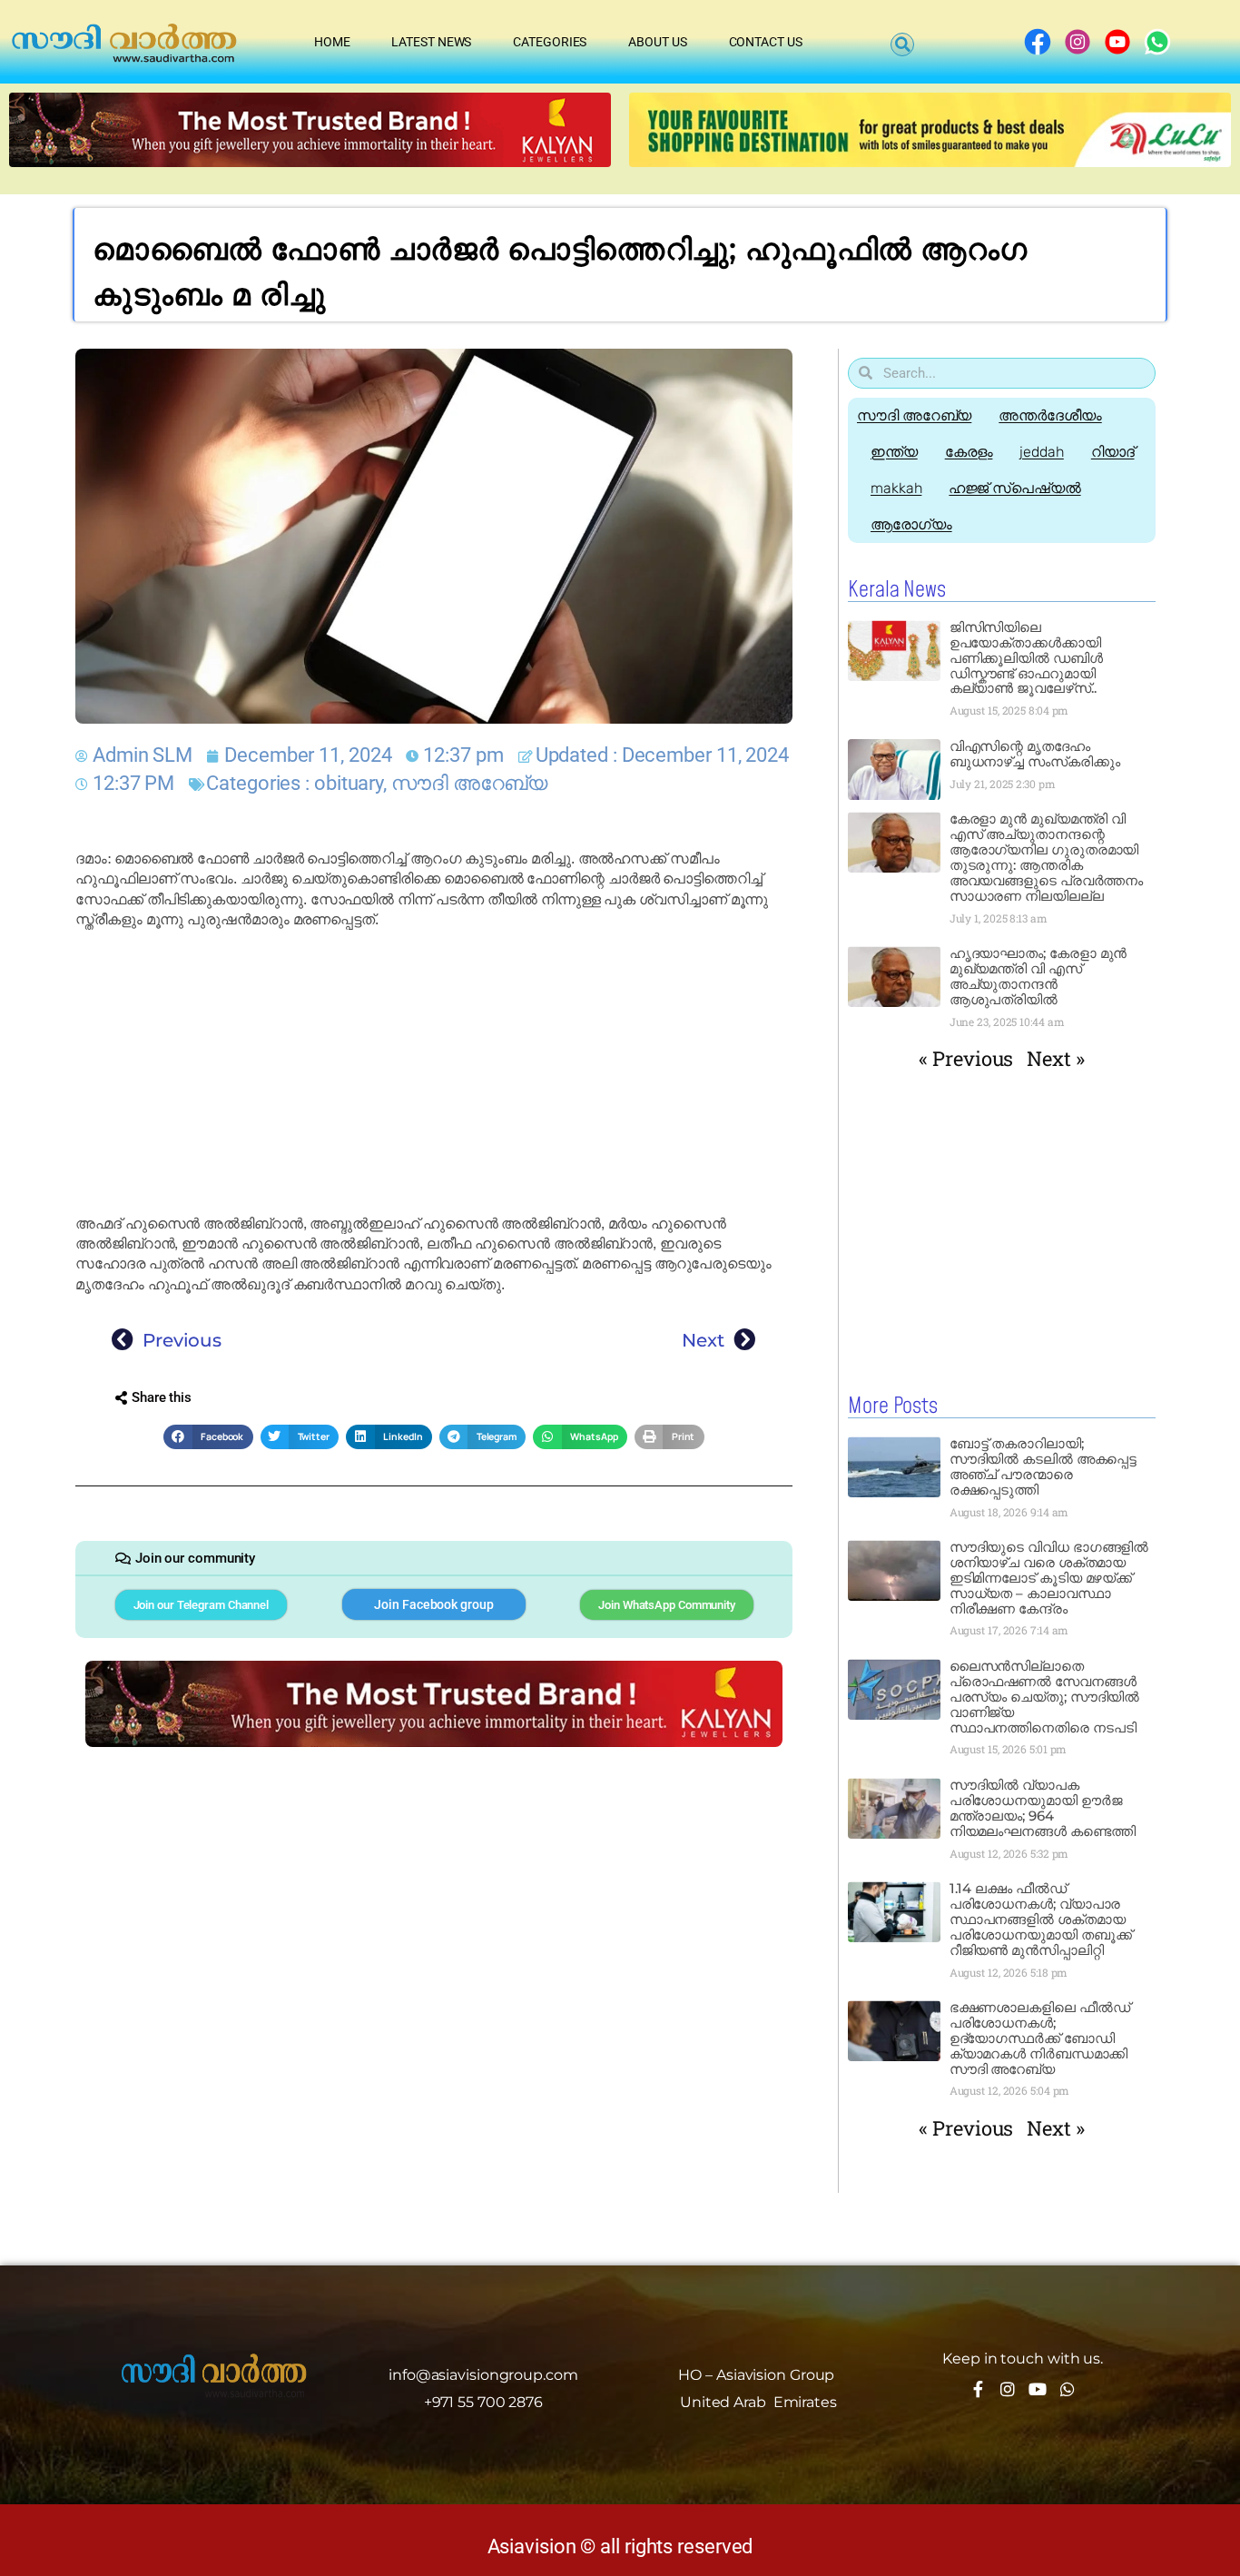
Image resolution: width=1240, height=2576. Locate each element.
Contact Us (766, 42)
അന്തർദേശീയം (1050, 415)
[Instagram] (1008, 2389)
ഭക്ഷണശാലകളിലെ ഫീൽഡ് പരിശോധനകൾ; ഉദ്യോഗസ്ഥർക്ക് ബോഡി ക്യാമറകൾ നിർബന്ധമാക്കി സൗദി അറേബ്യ (1040, 2038)
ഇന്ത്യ (894, 452)
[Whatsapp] (1068, 2389)
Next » (1055, 1058)
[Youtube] (1038, 2389)
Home (332, 42)
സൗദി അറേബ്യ (469, 783)
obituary (349, 783)
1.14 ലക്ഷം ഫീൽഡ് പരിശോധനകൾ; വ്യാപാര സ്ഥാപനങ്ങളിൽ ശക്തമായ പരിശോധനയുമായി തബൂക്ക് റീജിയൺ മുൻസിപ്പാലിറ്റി (1041, 1919)
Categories (550, 42)
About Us (657, 42)
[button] (902, 44)
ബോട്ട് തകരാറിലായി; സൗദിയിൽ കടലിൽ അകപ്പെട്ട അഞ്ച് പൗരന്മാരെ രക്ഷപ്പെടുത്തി (1043, 1466)
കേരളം (969, 452)
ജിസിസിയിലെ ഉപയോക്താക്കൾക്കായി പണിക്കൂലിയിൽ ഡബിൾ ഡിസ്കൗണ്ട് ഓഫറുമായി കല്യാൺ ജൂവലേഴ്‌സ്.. (1026, 658)
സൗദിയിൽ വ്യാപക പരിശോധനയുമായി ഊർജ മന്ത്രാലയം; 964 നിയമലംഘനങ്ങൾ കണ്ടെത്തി (1043, 1808)
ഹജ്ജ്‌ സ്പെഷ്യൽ (1014, 488)
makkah (896, 488)
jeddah (1041, 452)
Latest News (431, 42)
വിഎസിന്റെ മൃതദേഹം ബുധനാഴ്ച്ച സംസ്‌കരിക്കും (1035, 754)
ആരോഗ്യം (911, 524)
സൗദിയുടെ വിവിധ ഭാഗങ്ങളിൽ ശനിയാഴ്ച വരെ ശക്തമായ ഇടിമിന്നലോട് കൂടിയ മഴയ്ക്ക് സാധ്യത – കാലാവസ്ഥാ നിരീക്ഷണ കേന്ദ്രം (1049, 1578)
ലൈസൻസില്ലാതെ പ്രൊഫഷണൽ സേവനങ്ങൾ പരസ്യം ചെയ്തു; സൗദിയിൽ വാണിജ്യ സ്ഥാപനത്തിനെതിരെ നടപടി (1045, 1697)
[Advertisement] (434, 1072)
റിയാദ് (1113, 452)
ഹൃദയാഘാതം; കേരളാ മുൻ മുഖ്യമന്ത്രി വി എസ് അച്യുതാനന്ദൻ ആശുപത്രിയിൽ (1038, 976)
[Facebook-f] (978, 2389)
